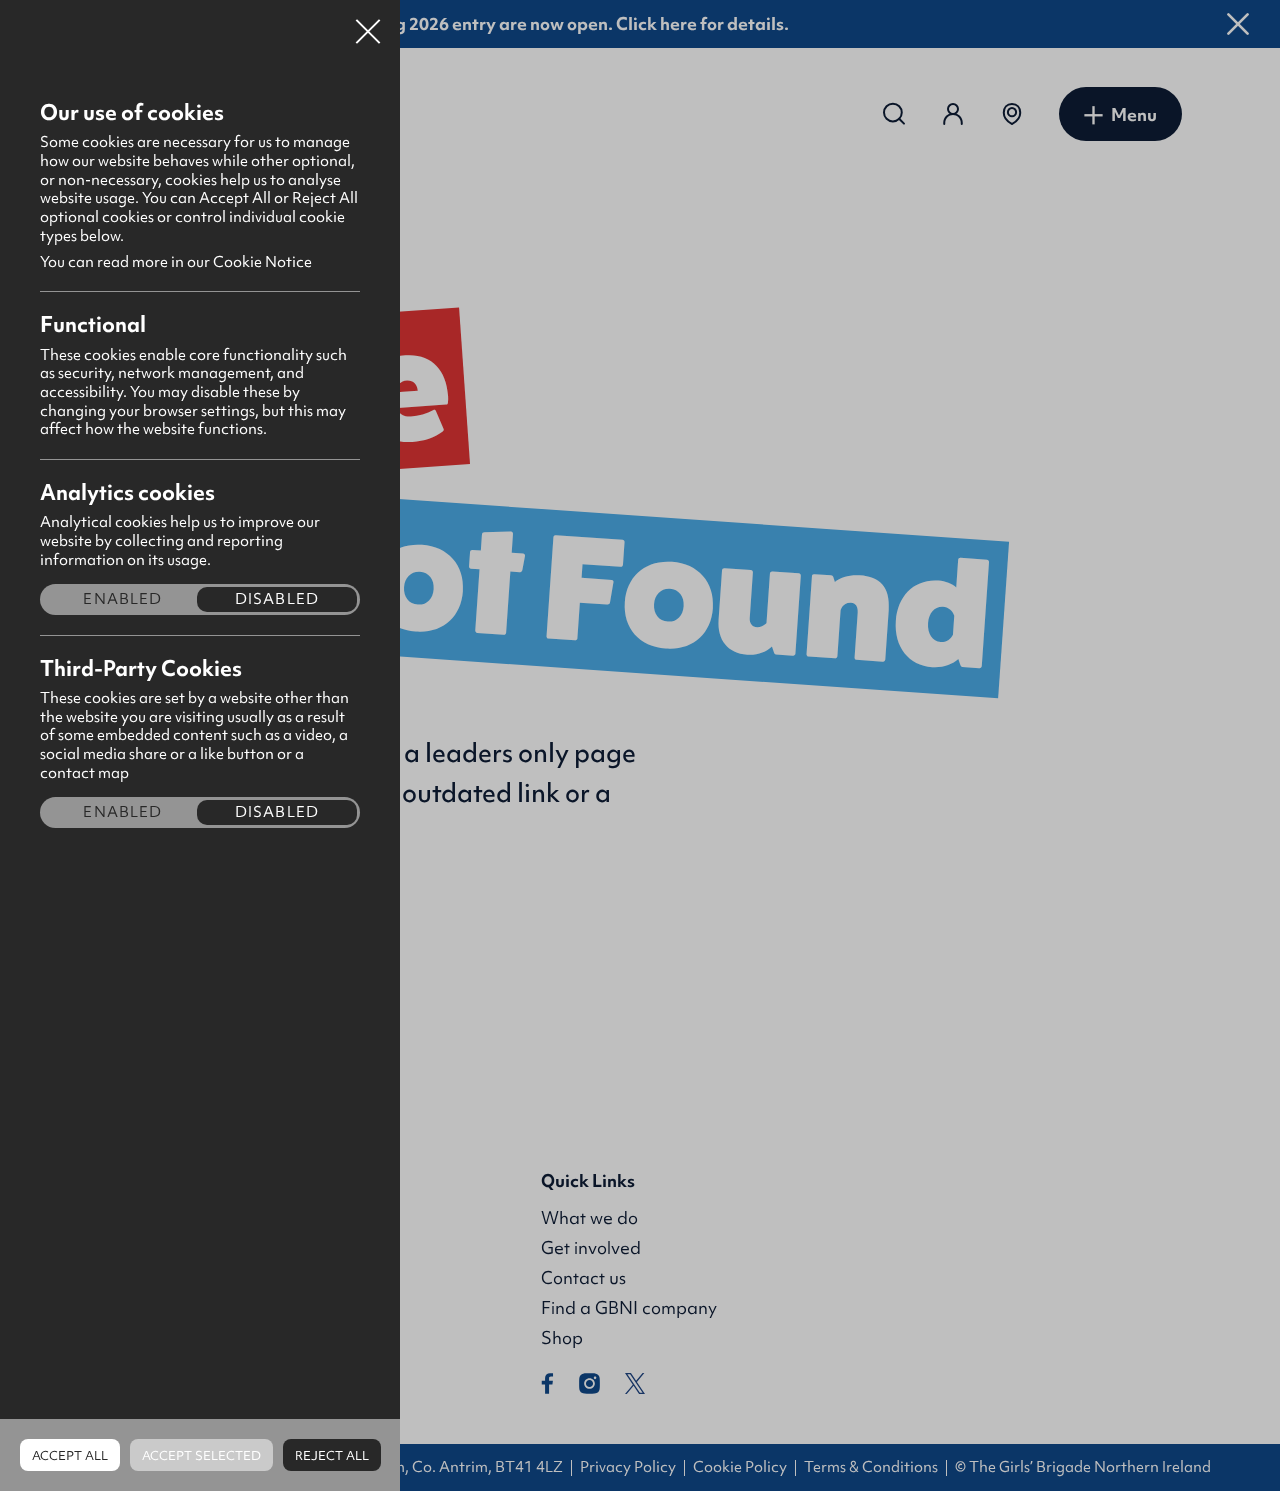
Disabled (277, 599)
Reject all (332, 1455)
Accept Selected (201, 1455)
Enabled (122, 599)
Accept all (70, 1455)
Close (368, 24)
